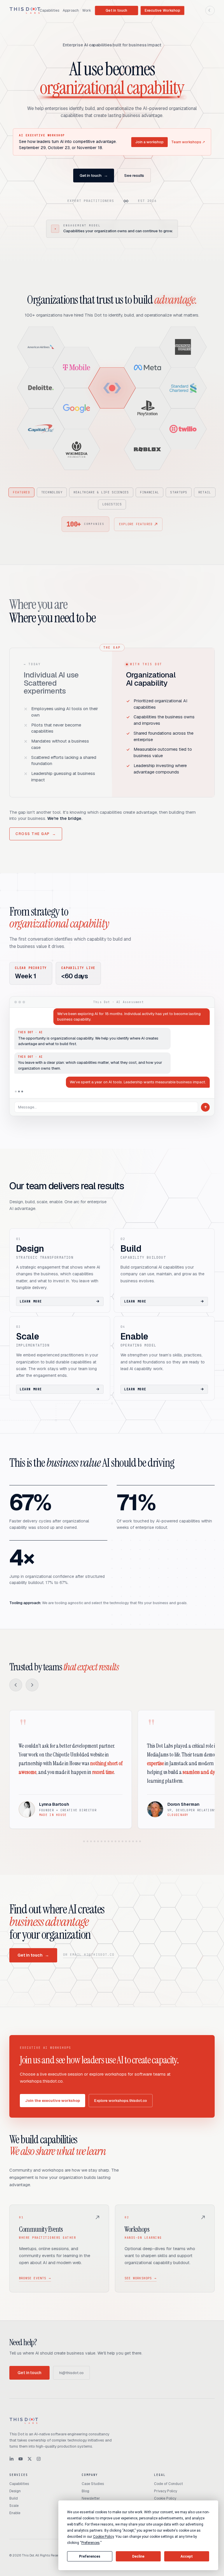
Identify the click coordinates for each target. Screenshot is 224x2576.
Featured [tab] (21, 492)
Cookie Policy (165, 2498)
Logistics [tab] (112, 504)
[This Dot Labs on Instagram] (39, 2459)
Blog (85, 2491)
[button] (41, 347)
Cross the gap (36, 834)
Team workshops (188, 142)
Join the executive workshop (52, 2101)
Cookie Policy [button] (103, 2537)
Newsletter (91, 2498)
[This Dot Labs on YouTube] (21, 2459)
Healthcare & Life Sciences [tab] (101, 492)
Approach (71, 11)
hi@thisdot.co (71, 2373)
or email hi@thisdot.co (89, 1955)
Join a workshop (149, 142)
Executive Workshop (162, 11)
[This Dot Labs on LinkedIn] (12, 2459)
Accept (187, 2556)
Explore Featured (136, 524)
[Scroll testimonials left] (16, 1685)
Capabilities (49, 11)
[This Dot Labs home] (25, 11)
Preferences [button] (91, 2543)
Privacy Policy (166, 2491)
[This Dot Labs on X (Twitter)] (30, 2459)
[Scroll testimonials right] (32, 1685)
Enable (15, 2513)
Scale (14, 2506)
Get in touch (116, 11)
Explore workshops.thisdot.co (121, 2101)
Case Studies (93, 2484)
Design (15, 2491)
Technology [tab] (52, 492)
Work (87, 11)
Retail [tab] (205, 492)
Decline (138, 2556)
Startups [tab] (178, 492)
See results (134, 175)
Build (14, 2498)
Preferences (90, 2556)
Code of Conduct (168, 2484)
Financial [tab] (150, 492)
